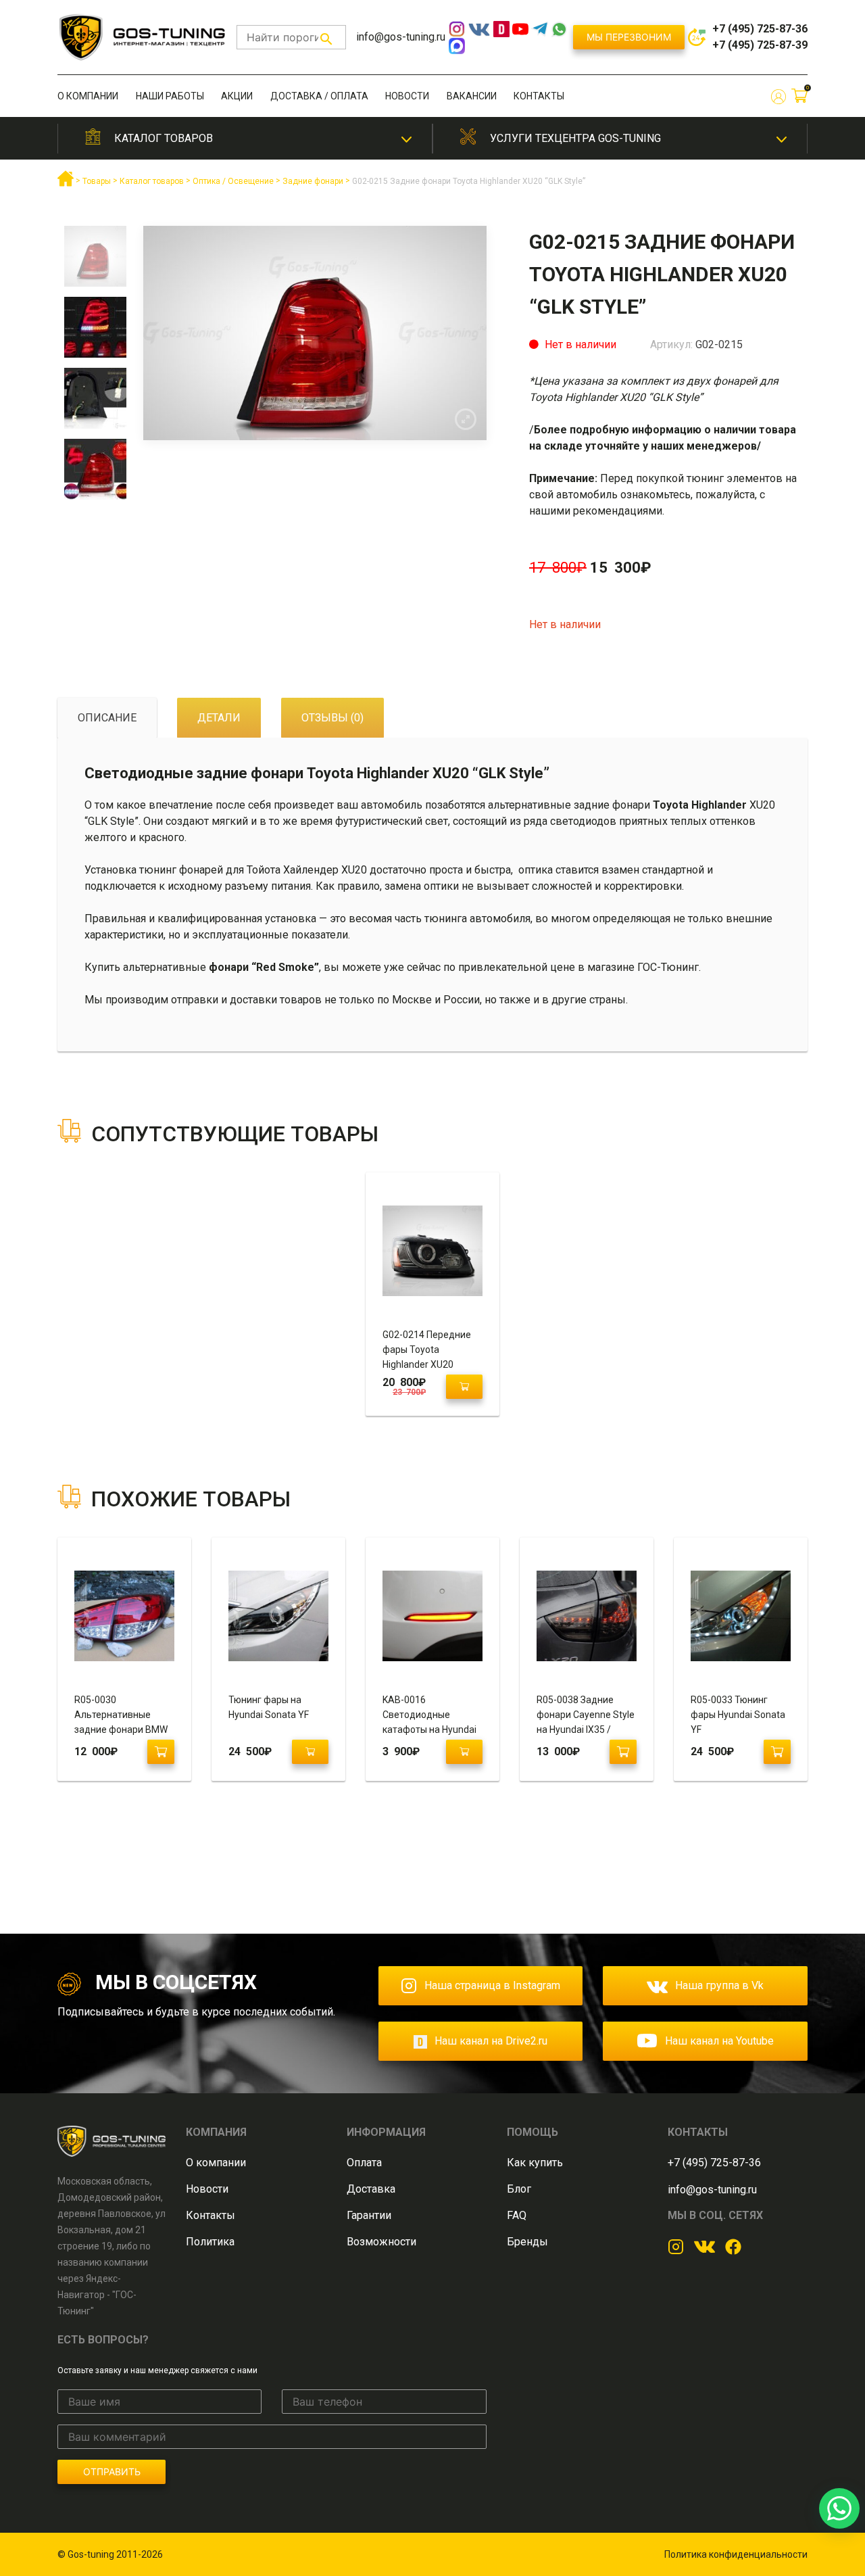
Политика (210, 2242)
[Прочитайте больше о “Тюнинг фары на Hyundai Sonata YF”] (310, 1752)
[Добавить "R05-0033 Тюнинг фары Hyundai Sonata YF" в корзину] (777, 1752)
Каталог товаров (164, 138)
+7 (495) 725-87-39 (760, 45)
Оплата (364, 2163)
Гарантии (369, 2215)
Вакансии (472, 96)
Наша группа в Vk (719, 1985)
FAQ (517, 2215)
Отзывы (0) (332, 718)
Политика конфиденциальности (736, 2554)
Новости (407, 96)
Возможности (381, 2242)
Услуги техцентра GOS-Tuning (575, 138)
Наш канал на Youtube (719, 2041)
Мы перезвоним (629, 37)
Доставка (371, 2189)
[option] (95, 261)
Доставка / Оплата (319, 96)
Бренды (527, 2242)
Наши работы (170, 96)
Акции (237, 96)
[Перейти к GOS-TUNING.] (66, 184)
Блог (519, 2189)
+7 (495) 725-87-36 (760, 29)
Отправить (112, 2472)
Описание (107, 718)
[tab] (107, 718)
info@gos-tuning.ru (401, 37)
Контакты (539, 96)
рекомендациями (618, 511)
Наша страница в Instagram (492, 1985)
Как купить (535, 2163)
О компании (88, 96)
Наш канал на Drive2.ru (491, 2041)
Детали (219, 718)
